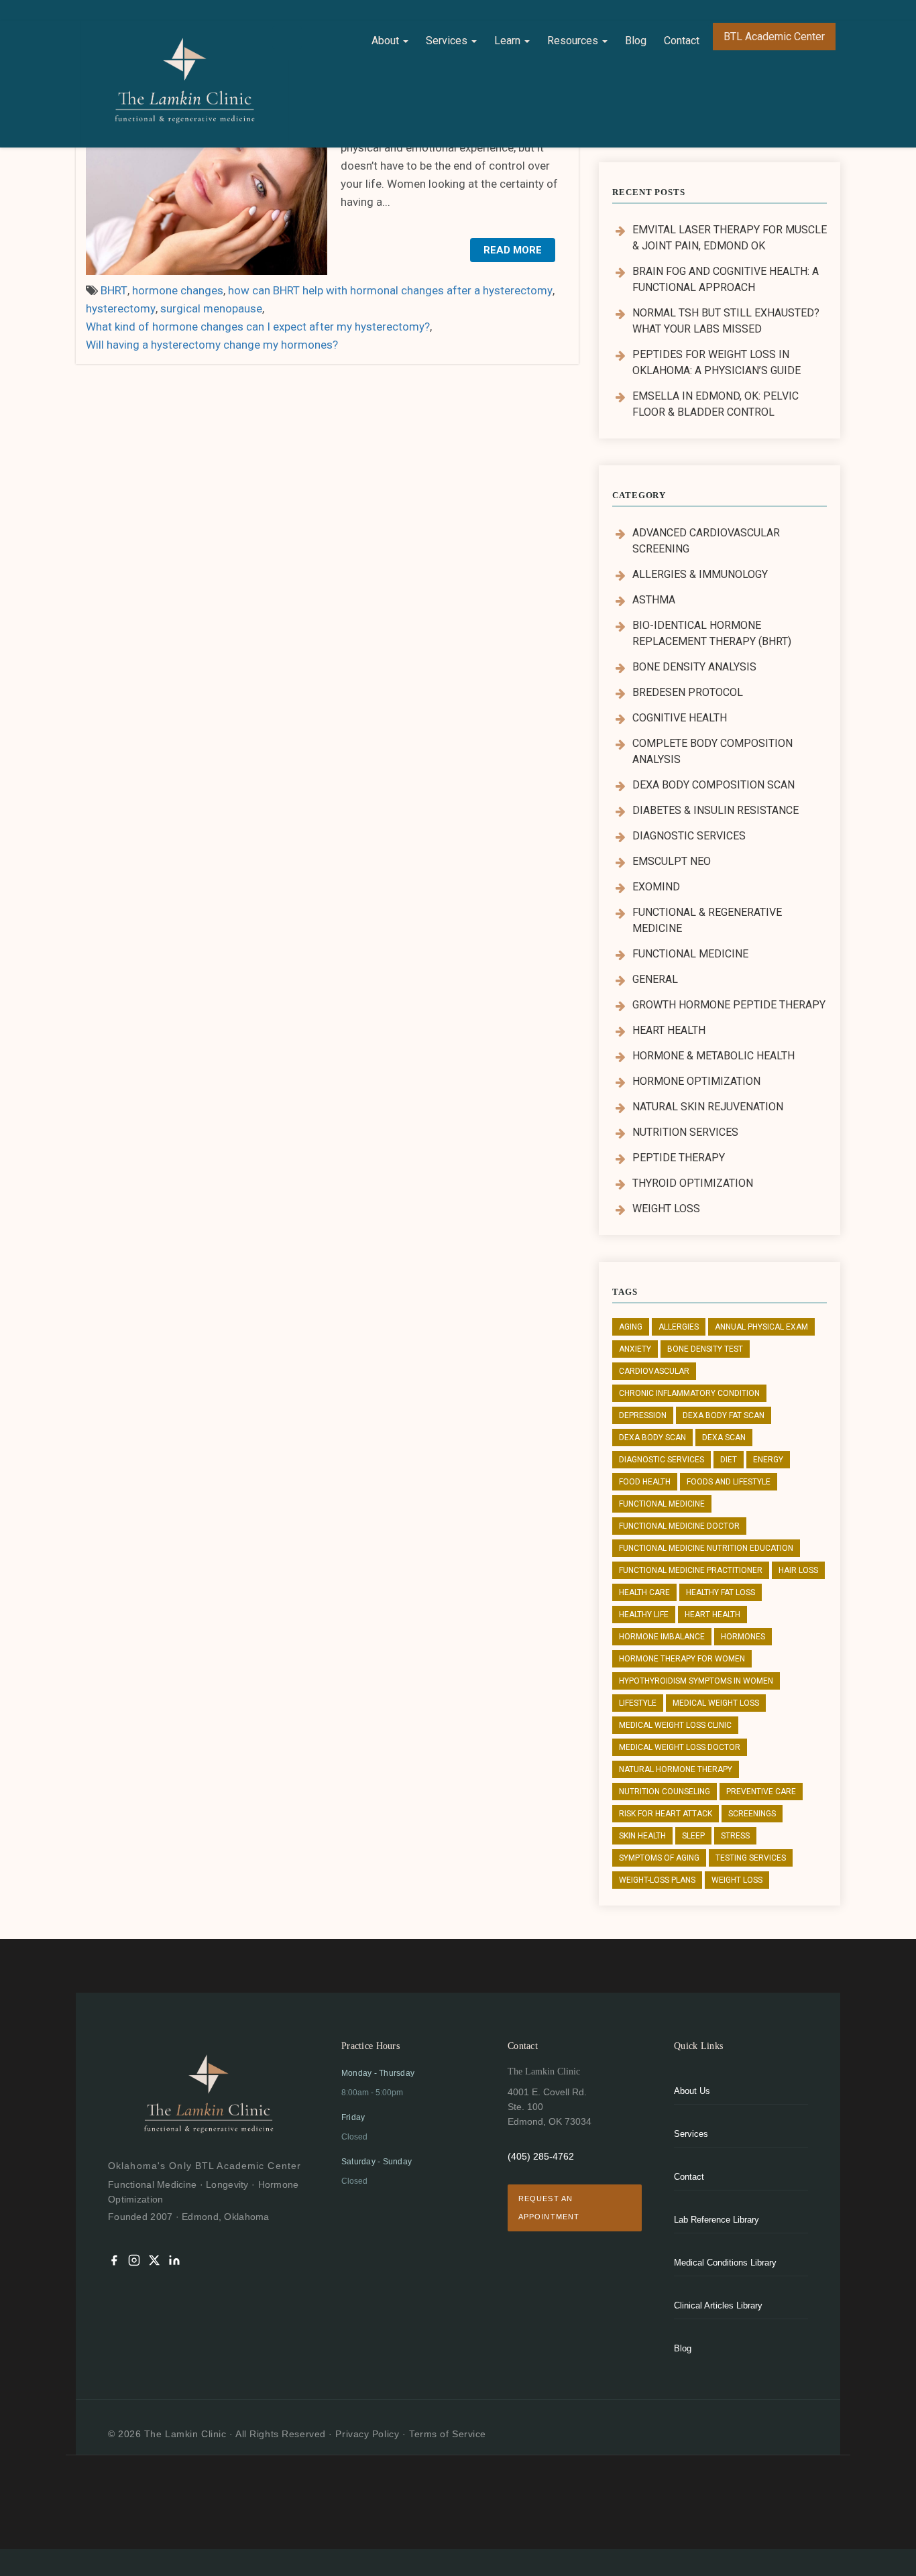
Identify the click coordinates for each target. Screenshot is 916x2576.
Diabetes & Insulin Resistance (715, 810)
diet (729, 1460)
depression (643, 1415)
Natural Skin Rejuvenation (708, 1107)
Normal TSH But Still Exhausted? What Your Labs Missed (726, 321)
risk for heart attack (666, 1814)
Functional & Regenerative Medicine (707, 920)
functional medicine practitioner (691, 1570)
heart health (712, 1615)
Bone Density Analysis (694, 667)
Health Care (644, 1592)
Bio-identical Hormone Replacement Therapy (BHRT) (712, 633)
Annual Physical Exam (761, 1327)
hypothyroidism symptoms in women (696, 1681)
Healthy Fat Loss (721, 1592)
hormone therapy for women (682, 1659)
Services (448, 41)
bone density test (705, 1349)
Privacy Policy (367, 2434)
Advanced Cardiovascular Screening (706, 541)
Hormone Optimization (696, 1081)
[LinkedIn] (174, 2263)
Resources (574, 41)
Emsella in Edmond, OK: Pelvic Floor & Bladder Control (715, 404)
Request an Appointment (549, 2208)
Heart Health (669, 1030)
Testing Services (751, 1858)
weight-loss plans (657, 1880)
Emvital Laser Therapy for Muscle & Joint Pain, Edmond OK (730, 238)
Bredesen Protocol (688, 692)
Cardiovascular (654, 1371)
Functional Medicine (690, 954)
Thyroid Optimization (693, 1183)
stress (735, 1836)
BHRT (114, 290)
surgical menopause (211, 308)
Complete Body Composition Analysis (712, 751)
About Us (692, 2091)
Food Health (645, 1482)
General (655, 979)
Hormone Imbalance (662, 1637)
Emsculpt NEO (672, 861)
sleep (693, 1836)
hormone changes (178, 290)
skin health (642, 1836)
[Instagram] (134, 2263)
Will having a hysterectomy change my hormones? (212, 345)
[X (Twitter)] (154, 2263)
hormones (743, 1637)
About (387, 41)
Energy (768, 1460)
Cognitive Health (680, 718)
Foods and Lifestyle (729, 1482)
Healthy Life (644, 1615)
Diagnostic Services (689, 836)
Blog (636, 41)
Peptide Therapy (679, 1158)
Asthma (654, 600)
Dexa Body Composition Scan (713, 785)
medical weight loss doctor (680, 1747)
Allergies (679, 1327)
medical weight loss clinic (675, 1725)
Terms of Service (448, 2434)
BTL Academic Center (774, 37)
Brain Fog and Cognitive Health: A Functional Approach (726, 279)
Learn (509, 41)
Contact (682, 41)
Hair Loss (798, 1570)
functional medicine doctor (679, 1526)
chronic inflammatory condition (689, 1393)
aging (631, 1327)
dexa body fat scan (724, 1415)
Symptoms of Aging (659, 1858)
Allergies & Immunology (700, 574)
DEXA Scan (724, 1438)
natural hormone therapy (676, 1769)
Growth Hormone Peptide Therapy (729, 1005)
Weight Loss (666, 1209)
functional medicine (662, 1504)
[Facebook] (114, 2263)
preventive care (761, 1792)
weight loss (737, 1880)
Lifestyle (638, 1703)
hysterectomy (121, 308)
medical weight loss (716, 1703)
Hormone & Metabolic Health (713, 1056)
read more (513, 250)
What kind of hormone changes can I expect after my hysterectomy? (258, 327)
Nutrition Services (685, 1132)
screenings (752, 1814)
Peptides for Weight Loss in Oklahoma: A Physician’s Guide (717, 362)
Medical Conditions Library (725, 2263)
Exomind (656, 887)
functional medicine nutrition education (706, 1548)
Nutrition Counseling (665, 1792)
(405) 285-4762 (541, 2156)
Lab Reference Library (717, 2220)
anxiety (635, 1349)
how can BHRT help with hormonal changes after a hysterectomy (390, 290)
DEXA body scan (652, 1438)
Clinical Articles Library (718, 2305)
